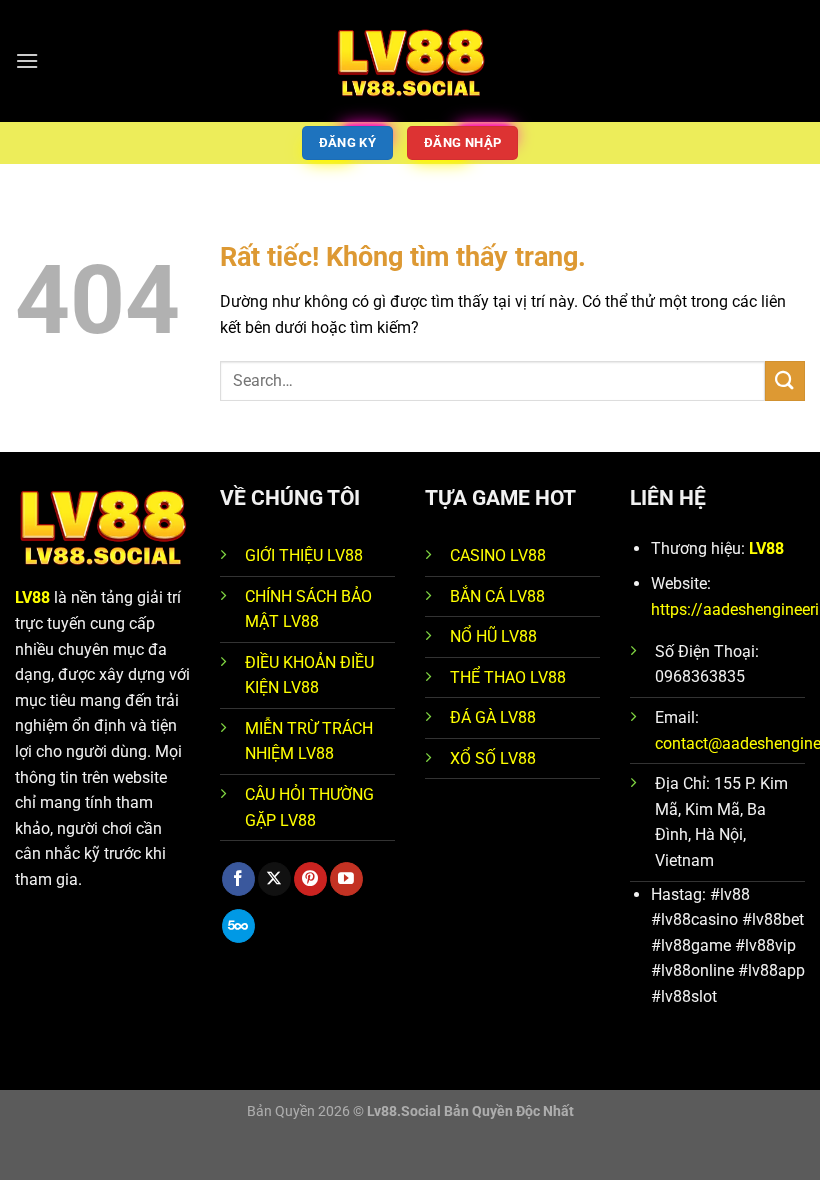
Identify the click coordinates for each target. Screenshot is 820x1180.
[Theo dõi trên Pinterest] (310, 879)
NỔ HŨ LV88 (493, 636)
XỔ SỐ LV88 (493, 758)
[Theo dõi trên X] (274, 879)
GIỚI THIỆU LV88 (304, 555)
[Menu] (27, 60)
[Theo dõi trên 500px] (238, 926)
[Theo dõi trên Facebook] (238, 879)
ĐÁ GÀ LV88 (493, 717)
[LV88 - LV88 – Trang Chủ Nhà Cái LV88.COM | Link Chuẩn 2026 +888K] (410, 61)
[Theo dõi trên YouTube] (346, 879)
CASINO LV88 (498, 555)
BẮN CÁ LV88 (497, 596)
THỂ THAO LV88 (508, 677)
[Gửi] (785, 380)
